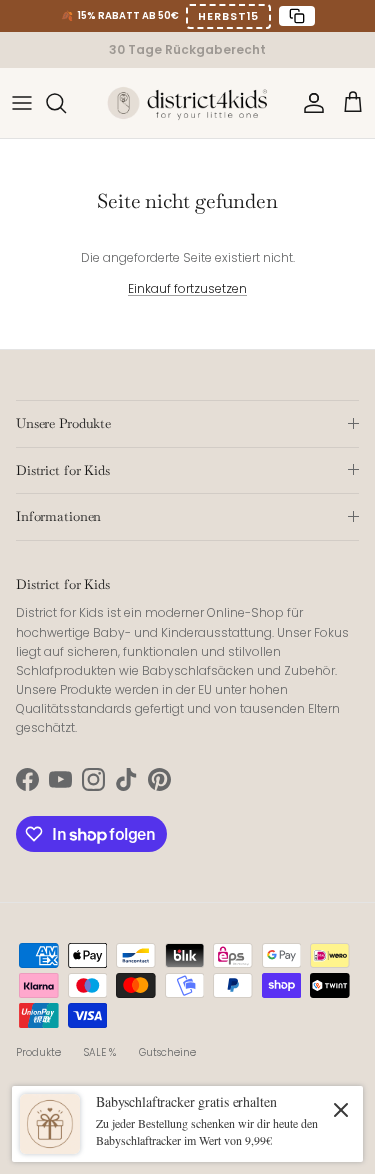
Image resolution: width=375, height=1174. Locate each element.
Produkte (38, 1052)
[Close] (341, 1109)
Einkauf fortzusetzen (187, 288)
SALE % (100, 1052)
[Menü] (22, 103)
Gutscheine (167, 1052)
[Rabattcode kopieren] (297, 16)
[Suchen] (66, 103)
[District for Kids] (188, 103)
